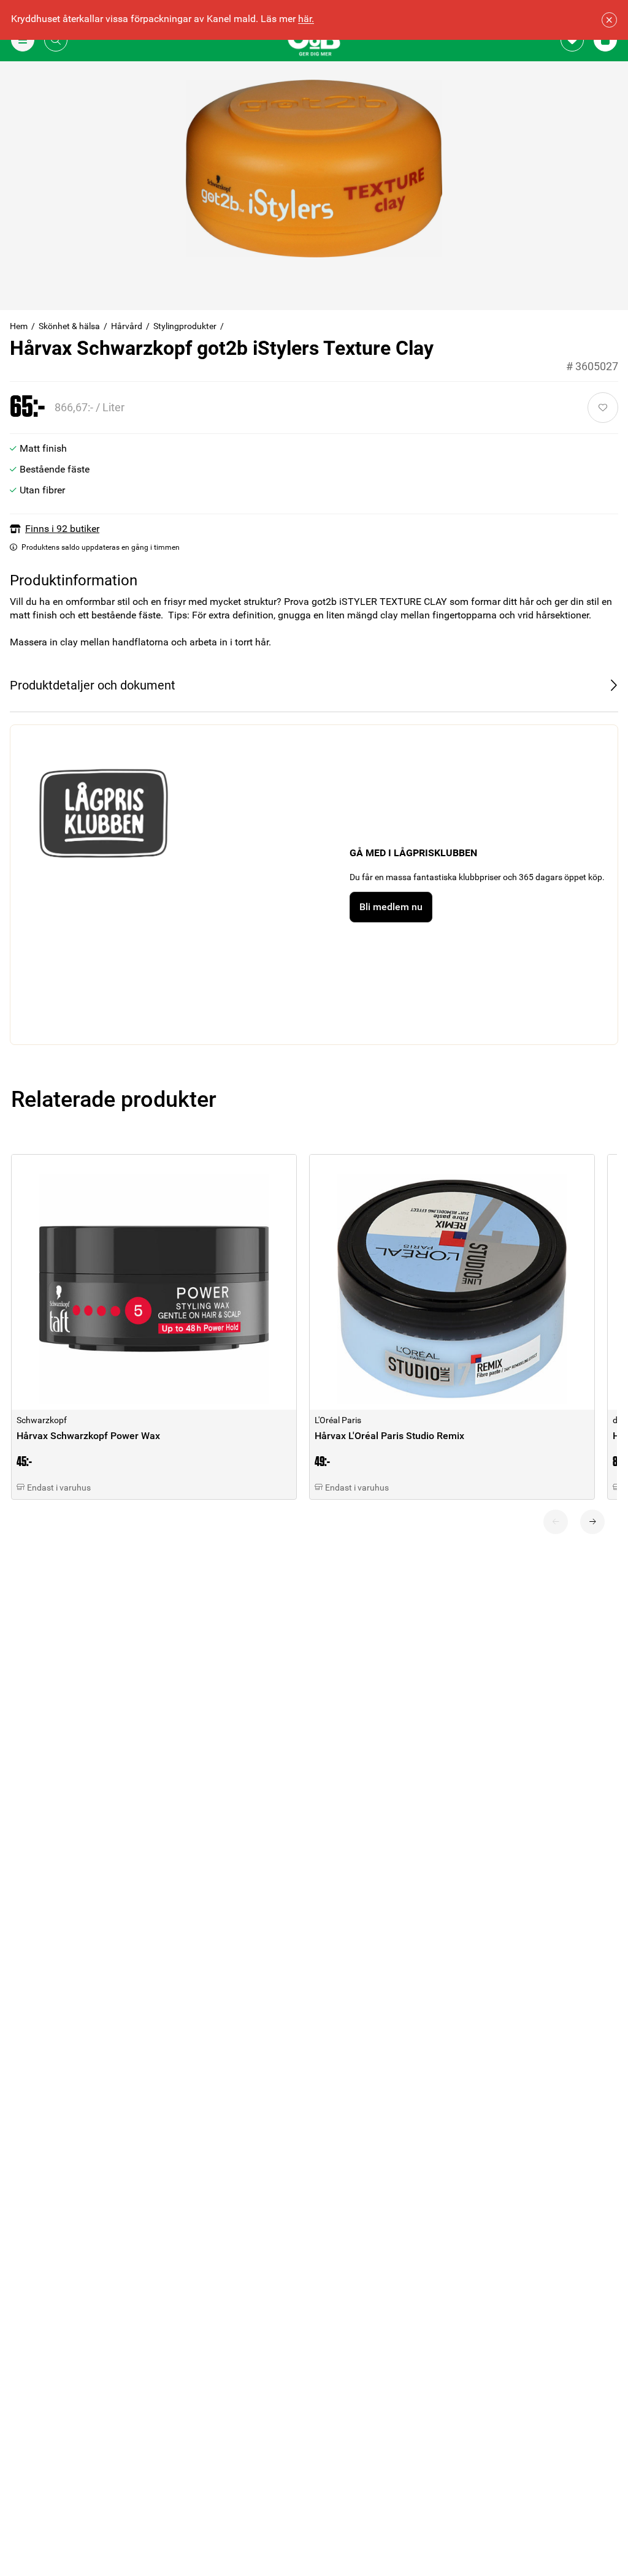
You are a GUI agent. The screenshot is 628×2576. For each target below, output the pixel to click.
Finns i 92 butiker (62, 529)
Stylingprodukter (185, 326)
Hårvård (127, 326)
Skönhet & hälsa (69, 326)
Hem (19, 326)
